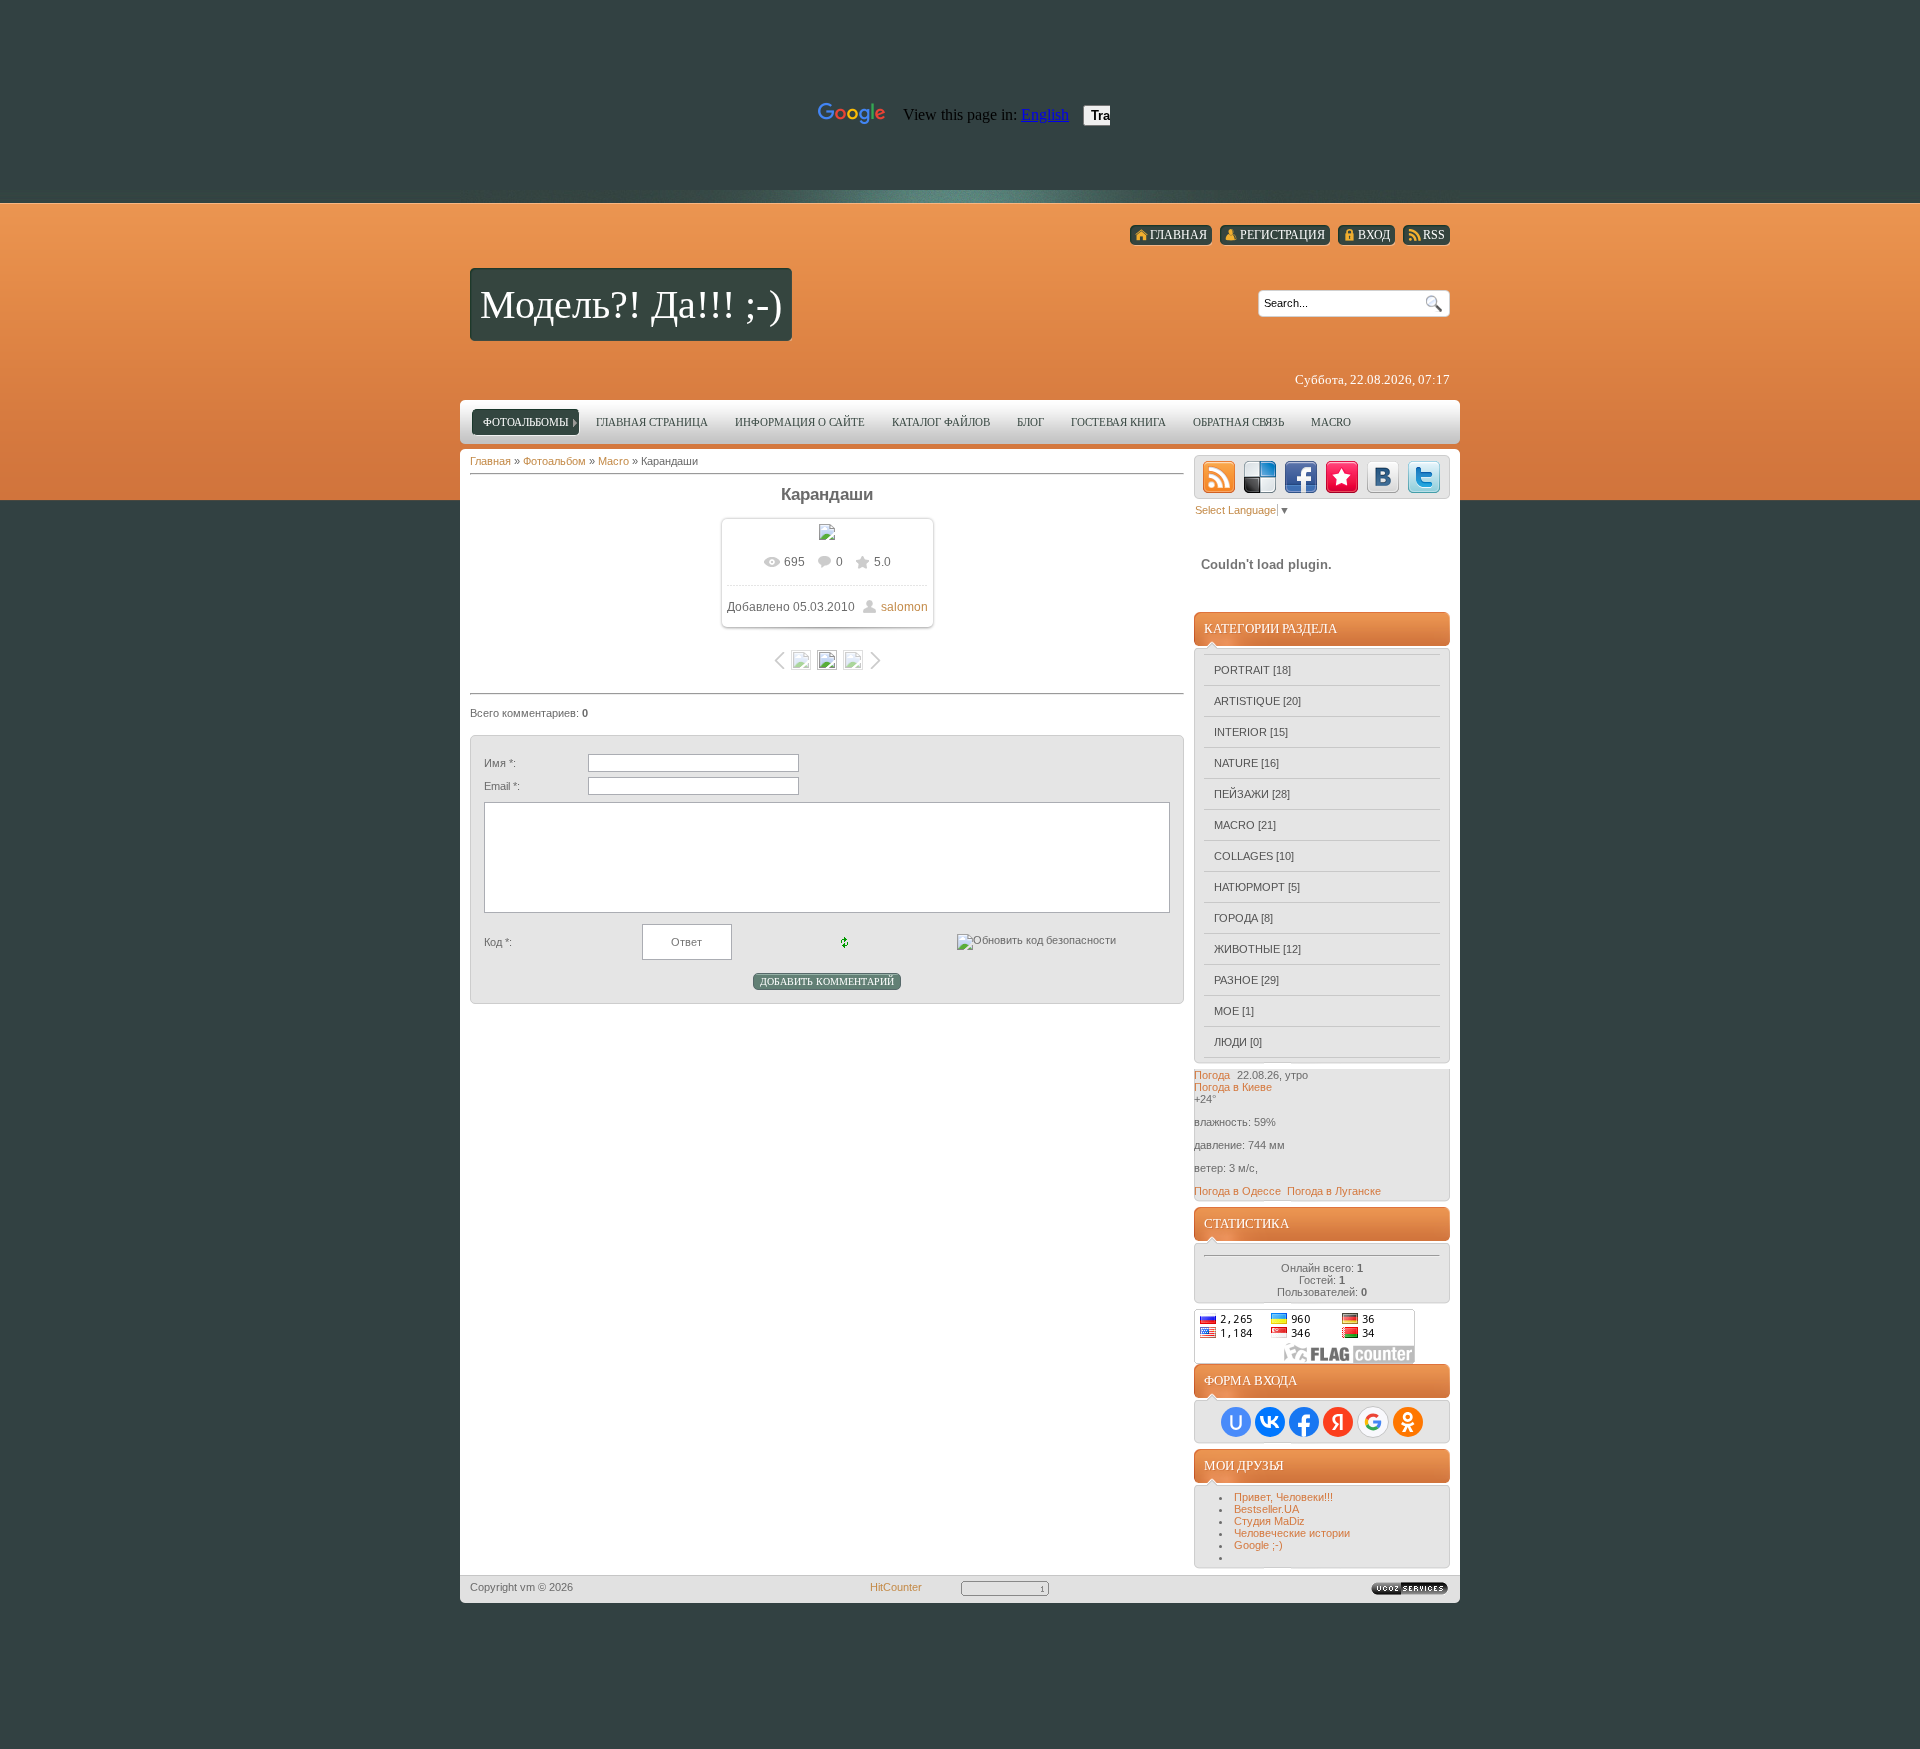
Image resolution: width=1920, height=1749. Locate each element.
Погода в (1233, 1087)
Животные (1247, 949)
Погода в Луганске (1334, 1191)
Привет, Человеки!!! (1283, 1497)
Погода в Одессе (1237, 1191)
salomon (904, 607)
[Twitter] (1424, 477)
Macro (613, 461)
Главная (490, 461)
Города (1236, 918)
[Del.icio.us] (1260, 477)
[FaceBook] (1301, 477)
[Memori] (1342, 477)
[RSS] (1219, 477)
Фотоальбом (554, 461)
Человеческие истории (1292, 1533)
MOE (1226, 1011)
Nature (1236, 763)
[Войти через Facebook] (1304, 1422)
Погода (1212, 1075)
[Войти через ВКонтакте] (1270, 1422)
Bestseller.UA (1266, 1509)
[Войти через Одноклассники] (1408, 1422)
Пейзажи (1241, 794)
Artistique (1247, 701)
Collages (1243, 856)
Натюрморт (1249, 887)
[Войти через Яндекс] (1338, 1422)
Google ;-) (1258, 1545)
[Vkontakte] (1383, 477)
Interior (1240, 732)
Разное (1236, 980)
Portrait (1242, 670)
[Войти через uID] (1236, 1422)
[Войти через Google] (1373, 1422)
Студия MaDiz (1269, 1521)
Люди (1230, 1042)
